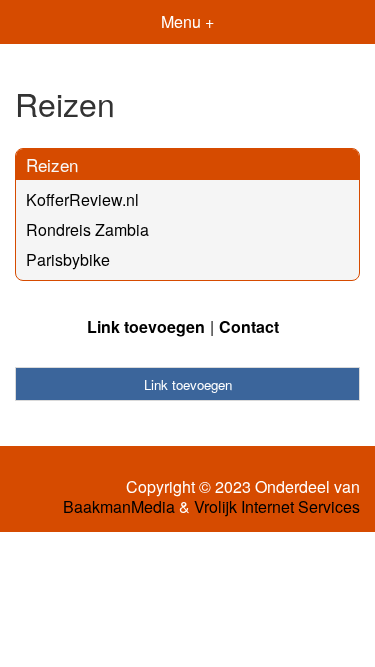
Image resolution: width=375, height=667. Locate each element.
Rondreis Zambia (87, 229)
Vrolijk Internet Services (277, 507)
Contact (249, 326)
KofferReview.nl (82, 199)
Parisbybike (68, 259)
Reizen (52, 164)
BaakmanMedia (119, 507)
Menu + (187, 21)
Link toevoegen (146, 326)
